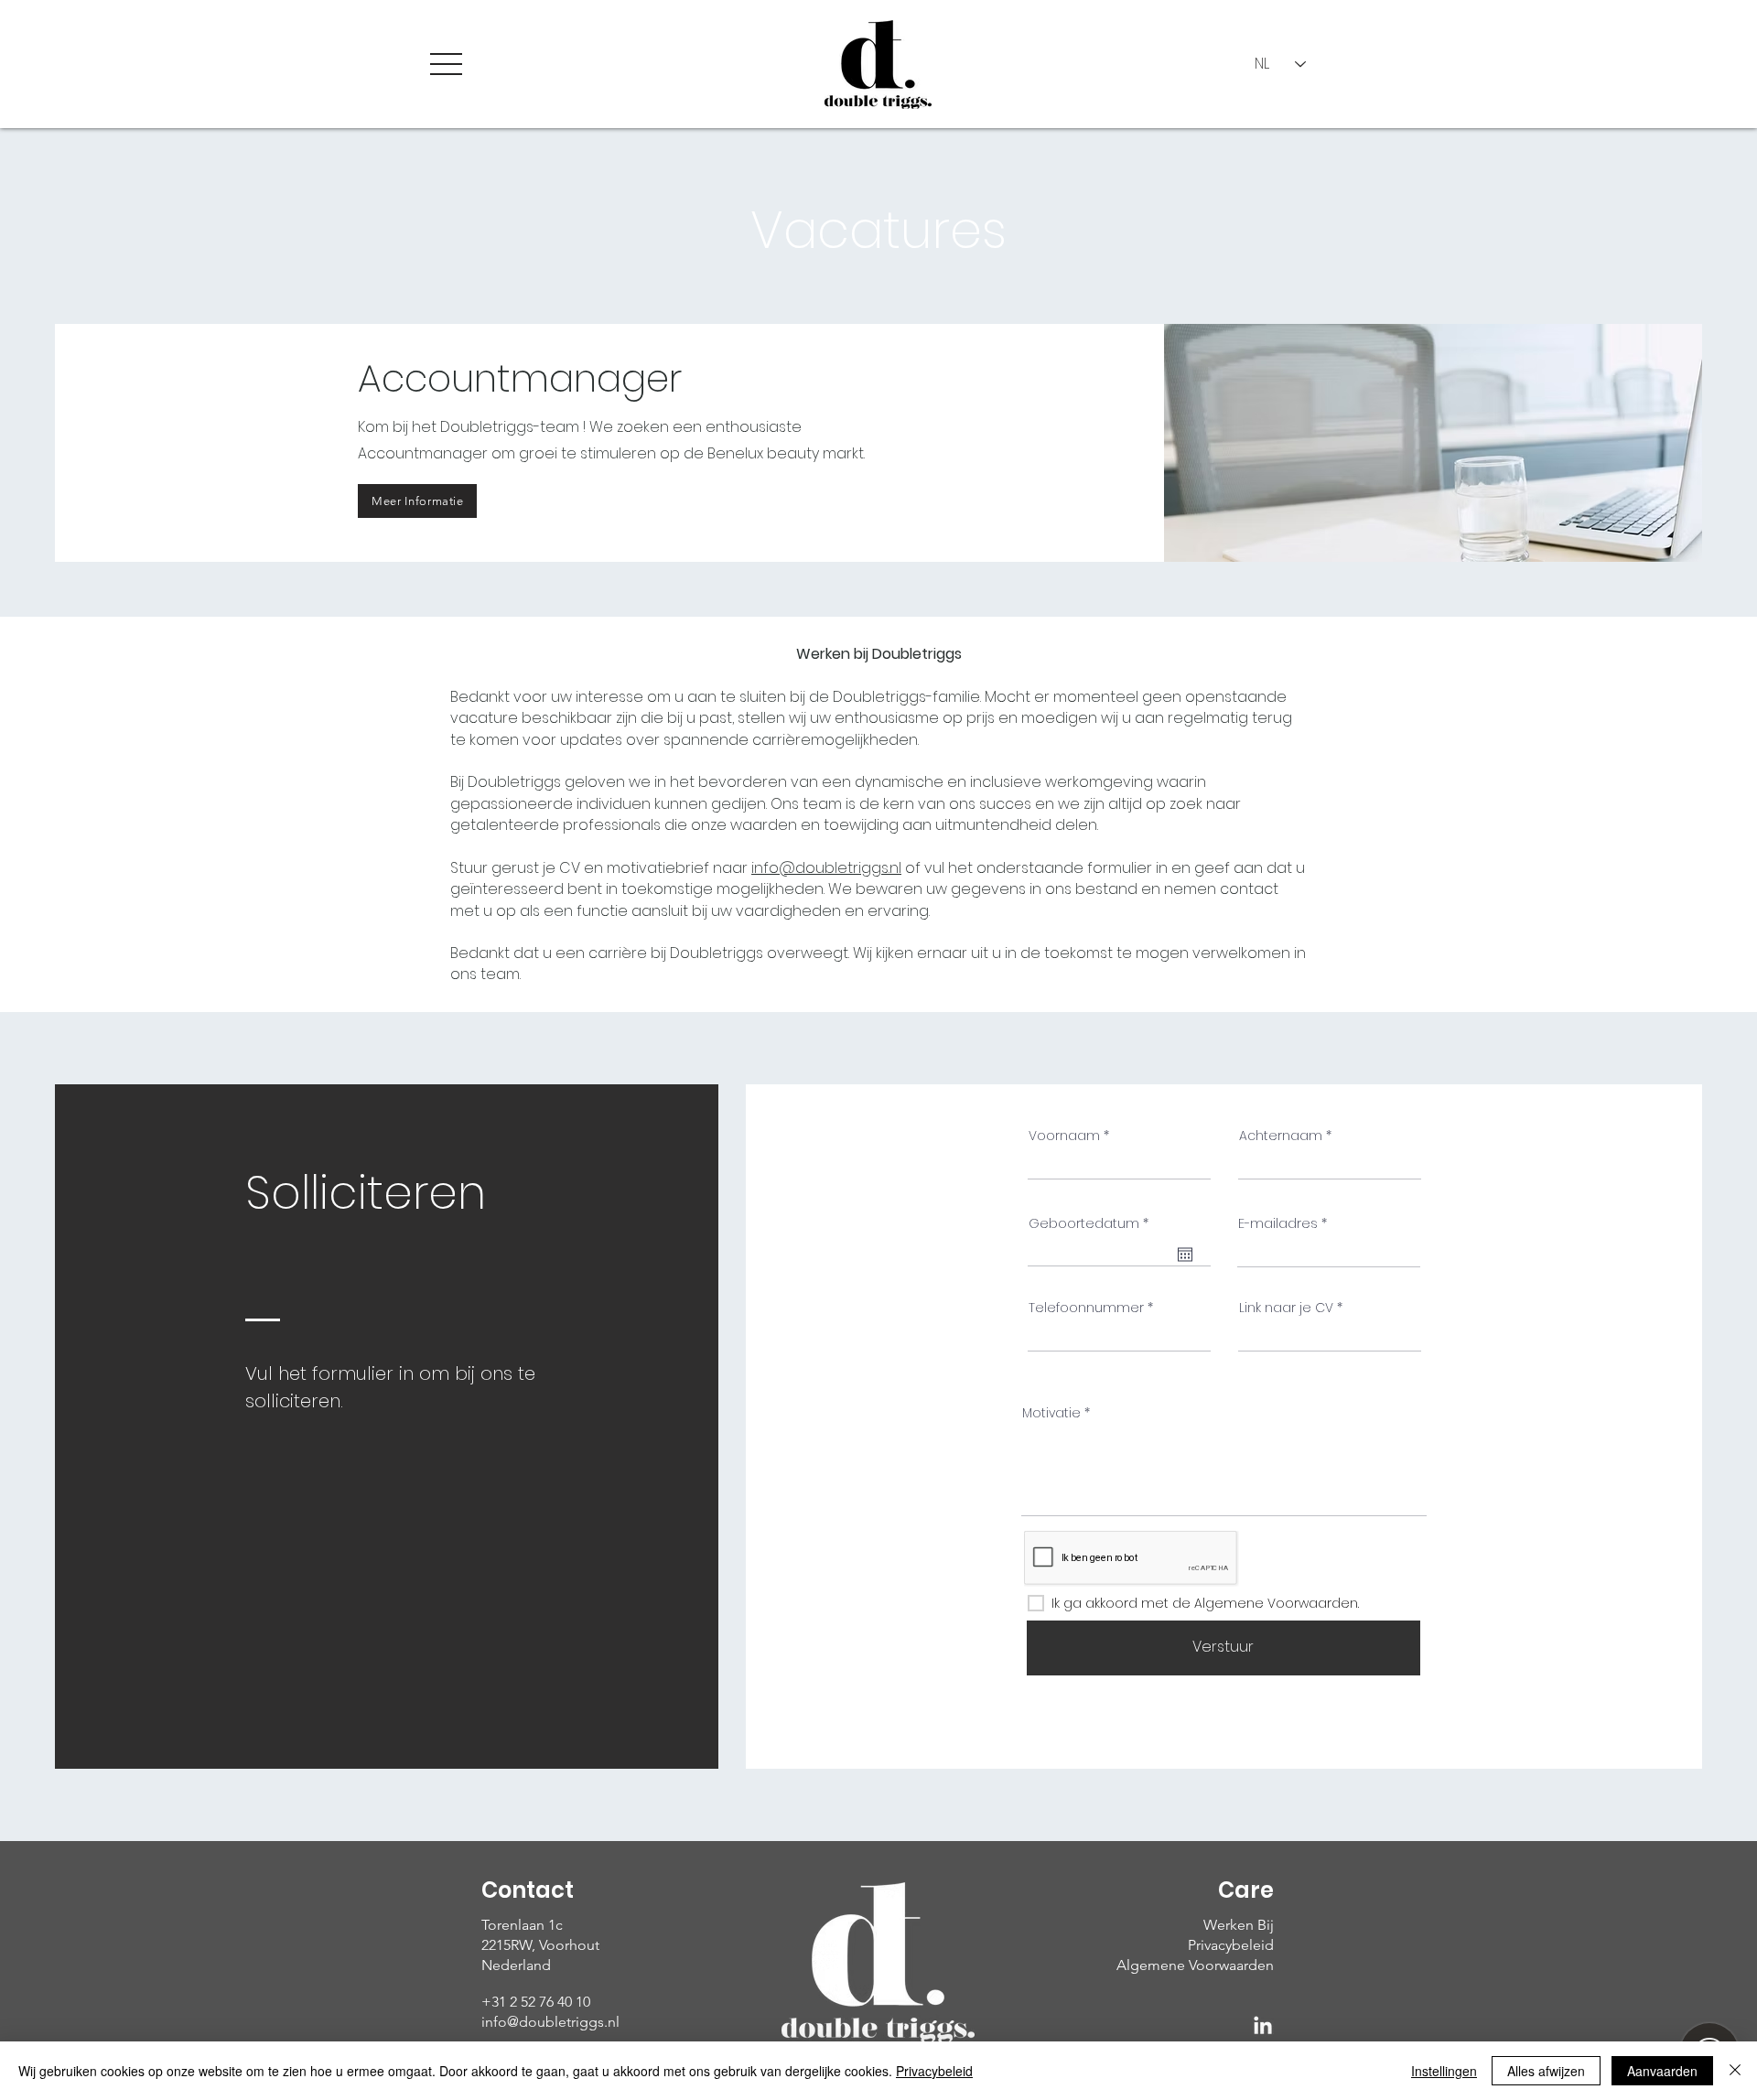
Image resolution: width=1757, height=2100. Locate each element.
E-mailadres (1278, 1223)
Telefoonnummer (1086, 1308)
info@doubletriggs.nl (826, 868)
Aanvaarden (1662, 2071)
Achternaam (1281, 1136)
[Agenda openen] (1185, 1255)
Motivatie (1051, 1413)
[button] (446, 64)
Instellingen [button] (1444, 2071)
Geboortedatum (1093, 1223)
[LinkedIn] (1263, 2027)
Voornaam (1064, 1136)
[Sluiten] (1735, 2071)
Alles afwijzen (1546, 2071)
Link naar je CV (1286, 1308)
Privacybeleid (934, 2071)
